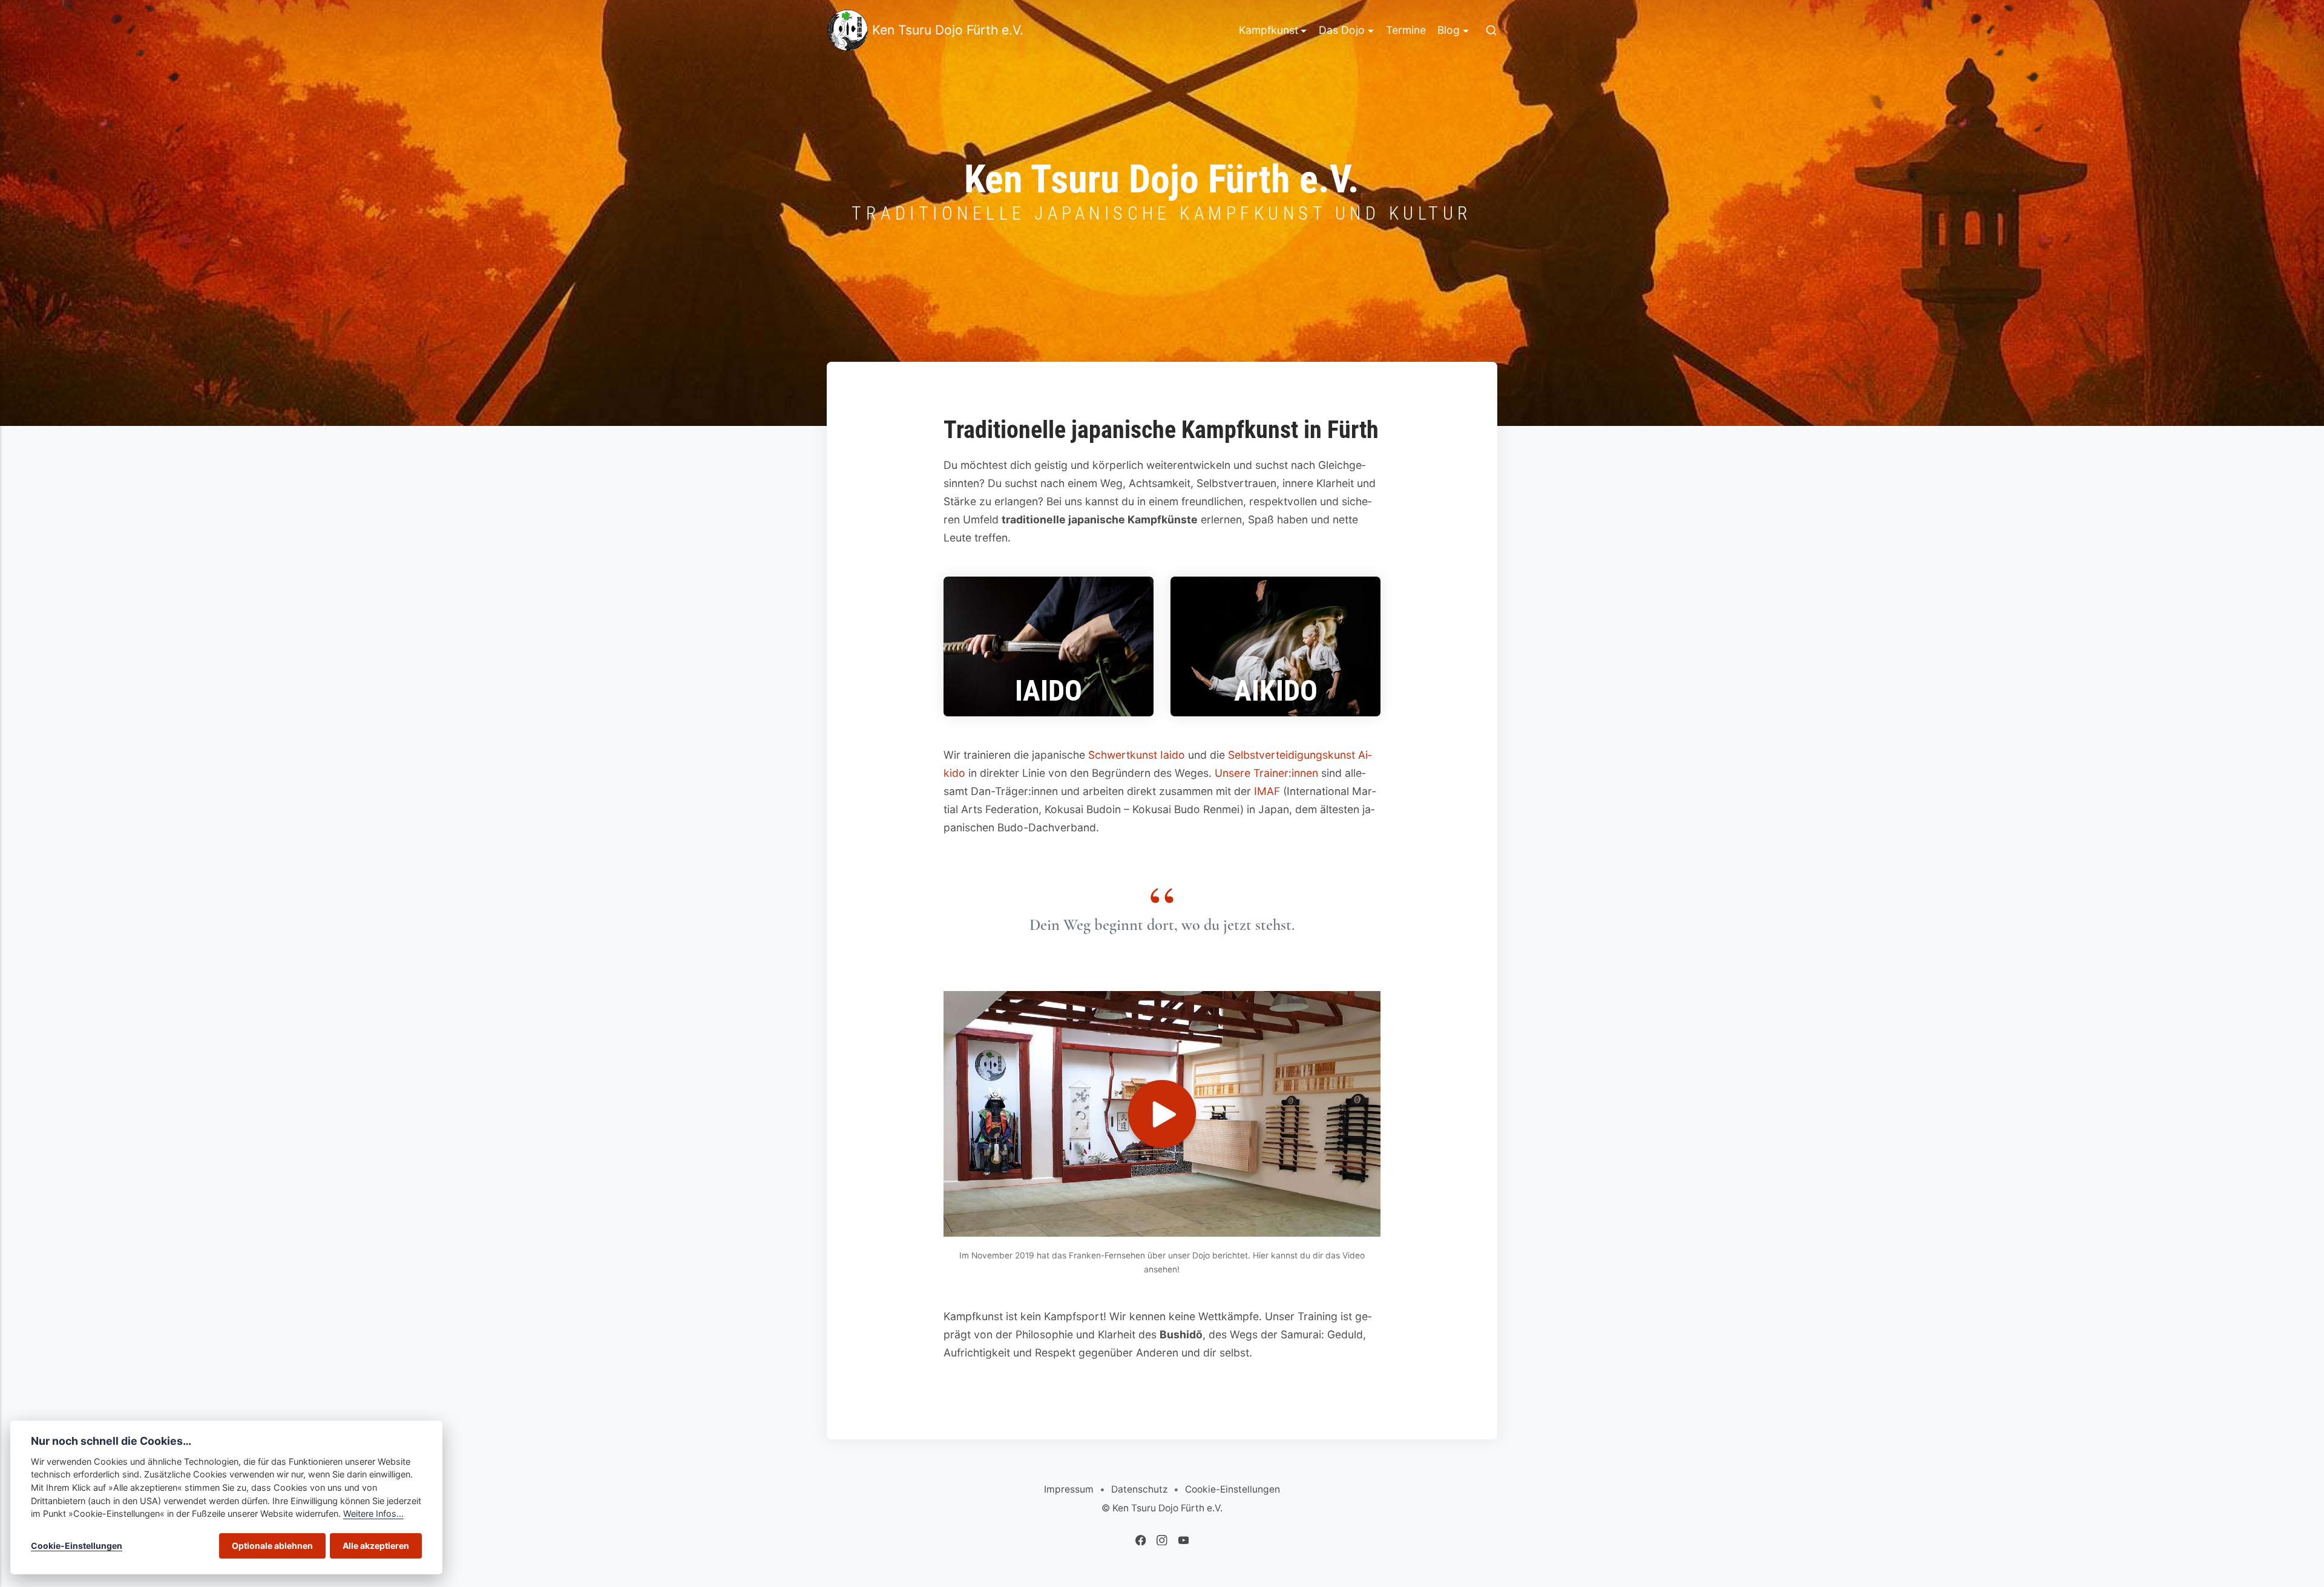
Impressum (1069, 1489)
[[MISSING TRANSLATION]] (1491, 30)
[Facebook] (1142, 1542)
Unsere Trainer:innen (1266, 773)
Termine (1406, 30)
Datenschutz (1139, 1489)
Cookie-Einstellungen (1233, 1489)
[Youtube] (1184, 1542)
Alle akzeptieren (376, 1546)
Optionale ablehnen (272, 1546)
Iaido (1049, 691)
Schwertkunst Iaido (1137, 755)
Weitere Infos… (373, 1513)
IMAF (1267, 791)
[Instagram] (1163, 1542)
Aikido (1276, 691)
